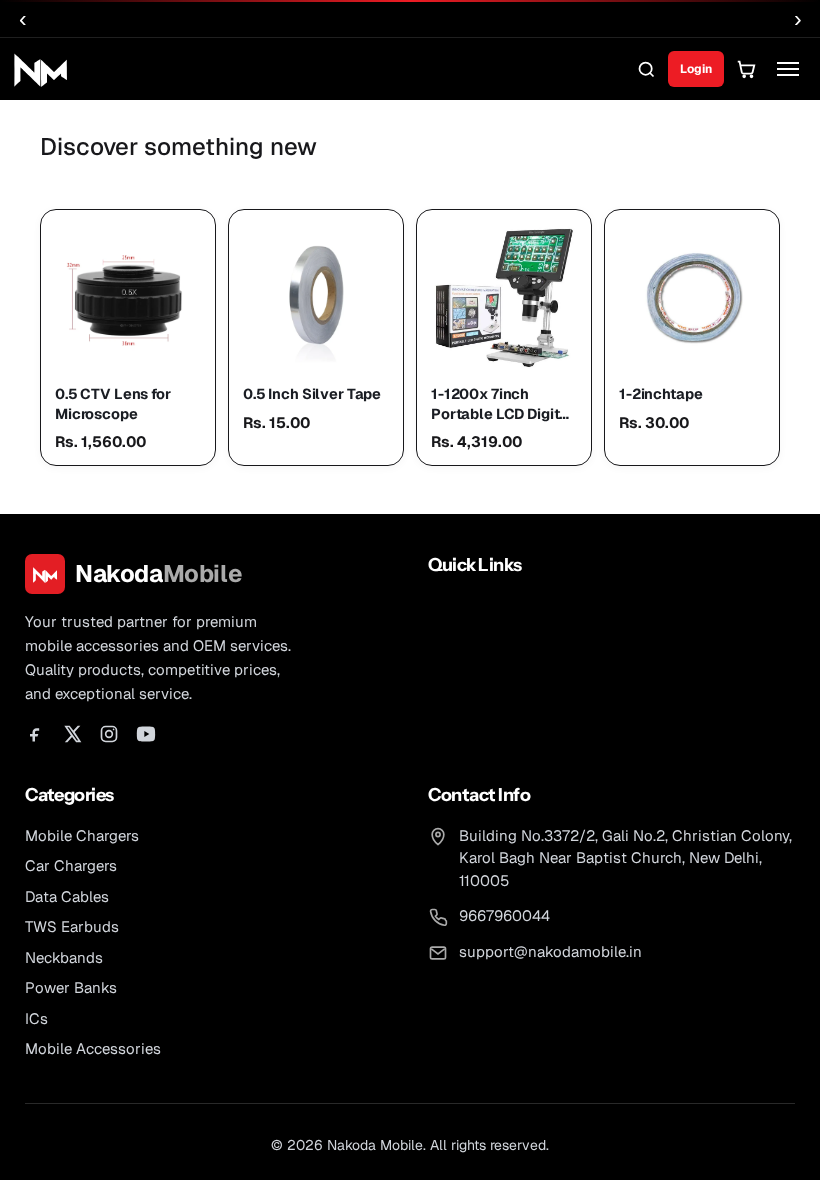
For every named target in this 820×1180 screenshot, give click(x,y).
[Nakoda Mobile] (40, 69)
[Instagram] (109, 734)
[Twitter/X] (72, 734)
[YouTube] (146, 734)
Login (696, 69)
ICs (36, 1018)
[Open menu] (788, 69)
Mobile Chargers (82, 835)
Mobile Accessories (93, 1048)
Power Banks (71, 987)
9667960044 (504, 915)
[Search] (646, 69)
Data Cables (67, 896)
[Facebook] (35, 734)
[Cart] (746, 69)
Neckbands (64, 957)
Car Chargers (71, 865)
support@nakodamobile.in (550, 951)
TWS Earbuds (72, 926)
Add (187, 339)
